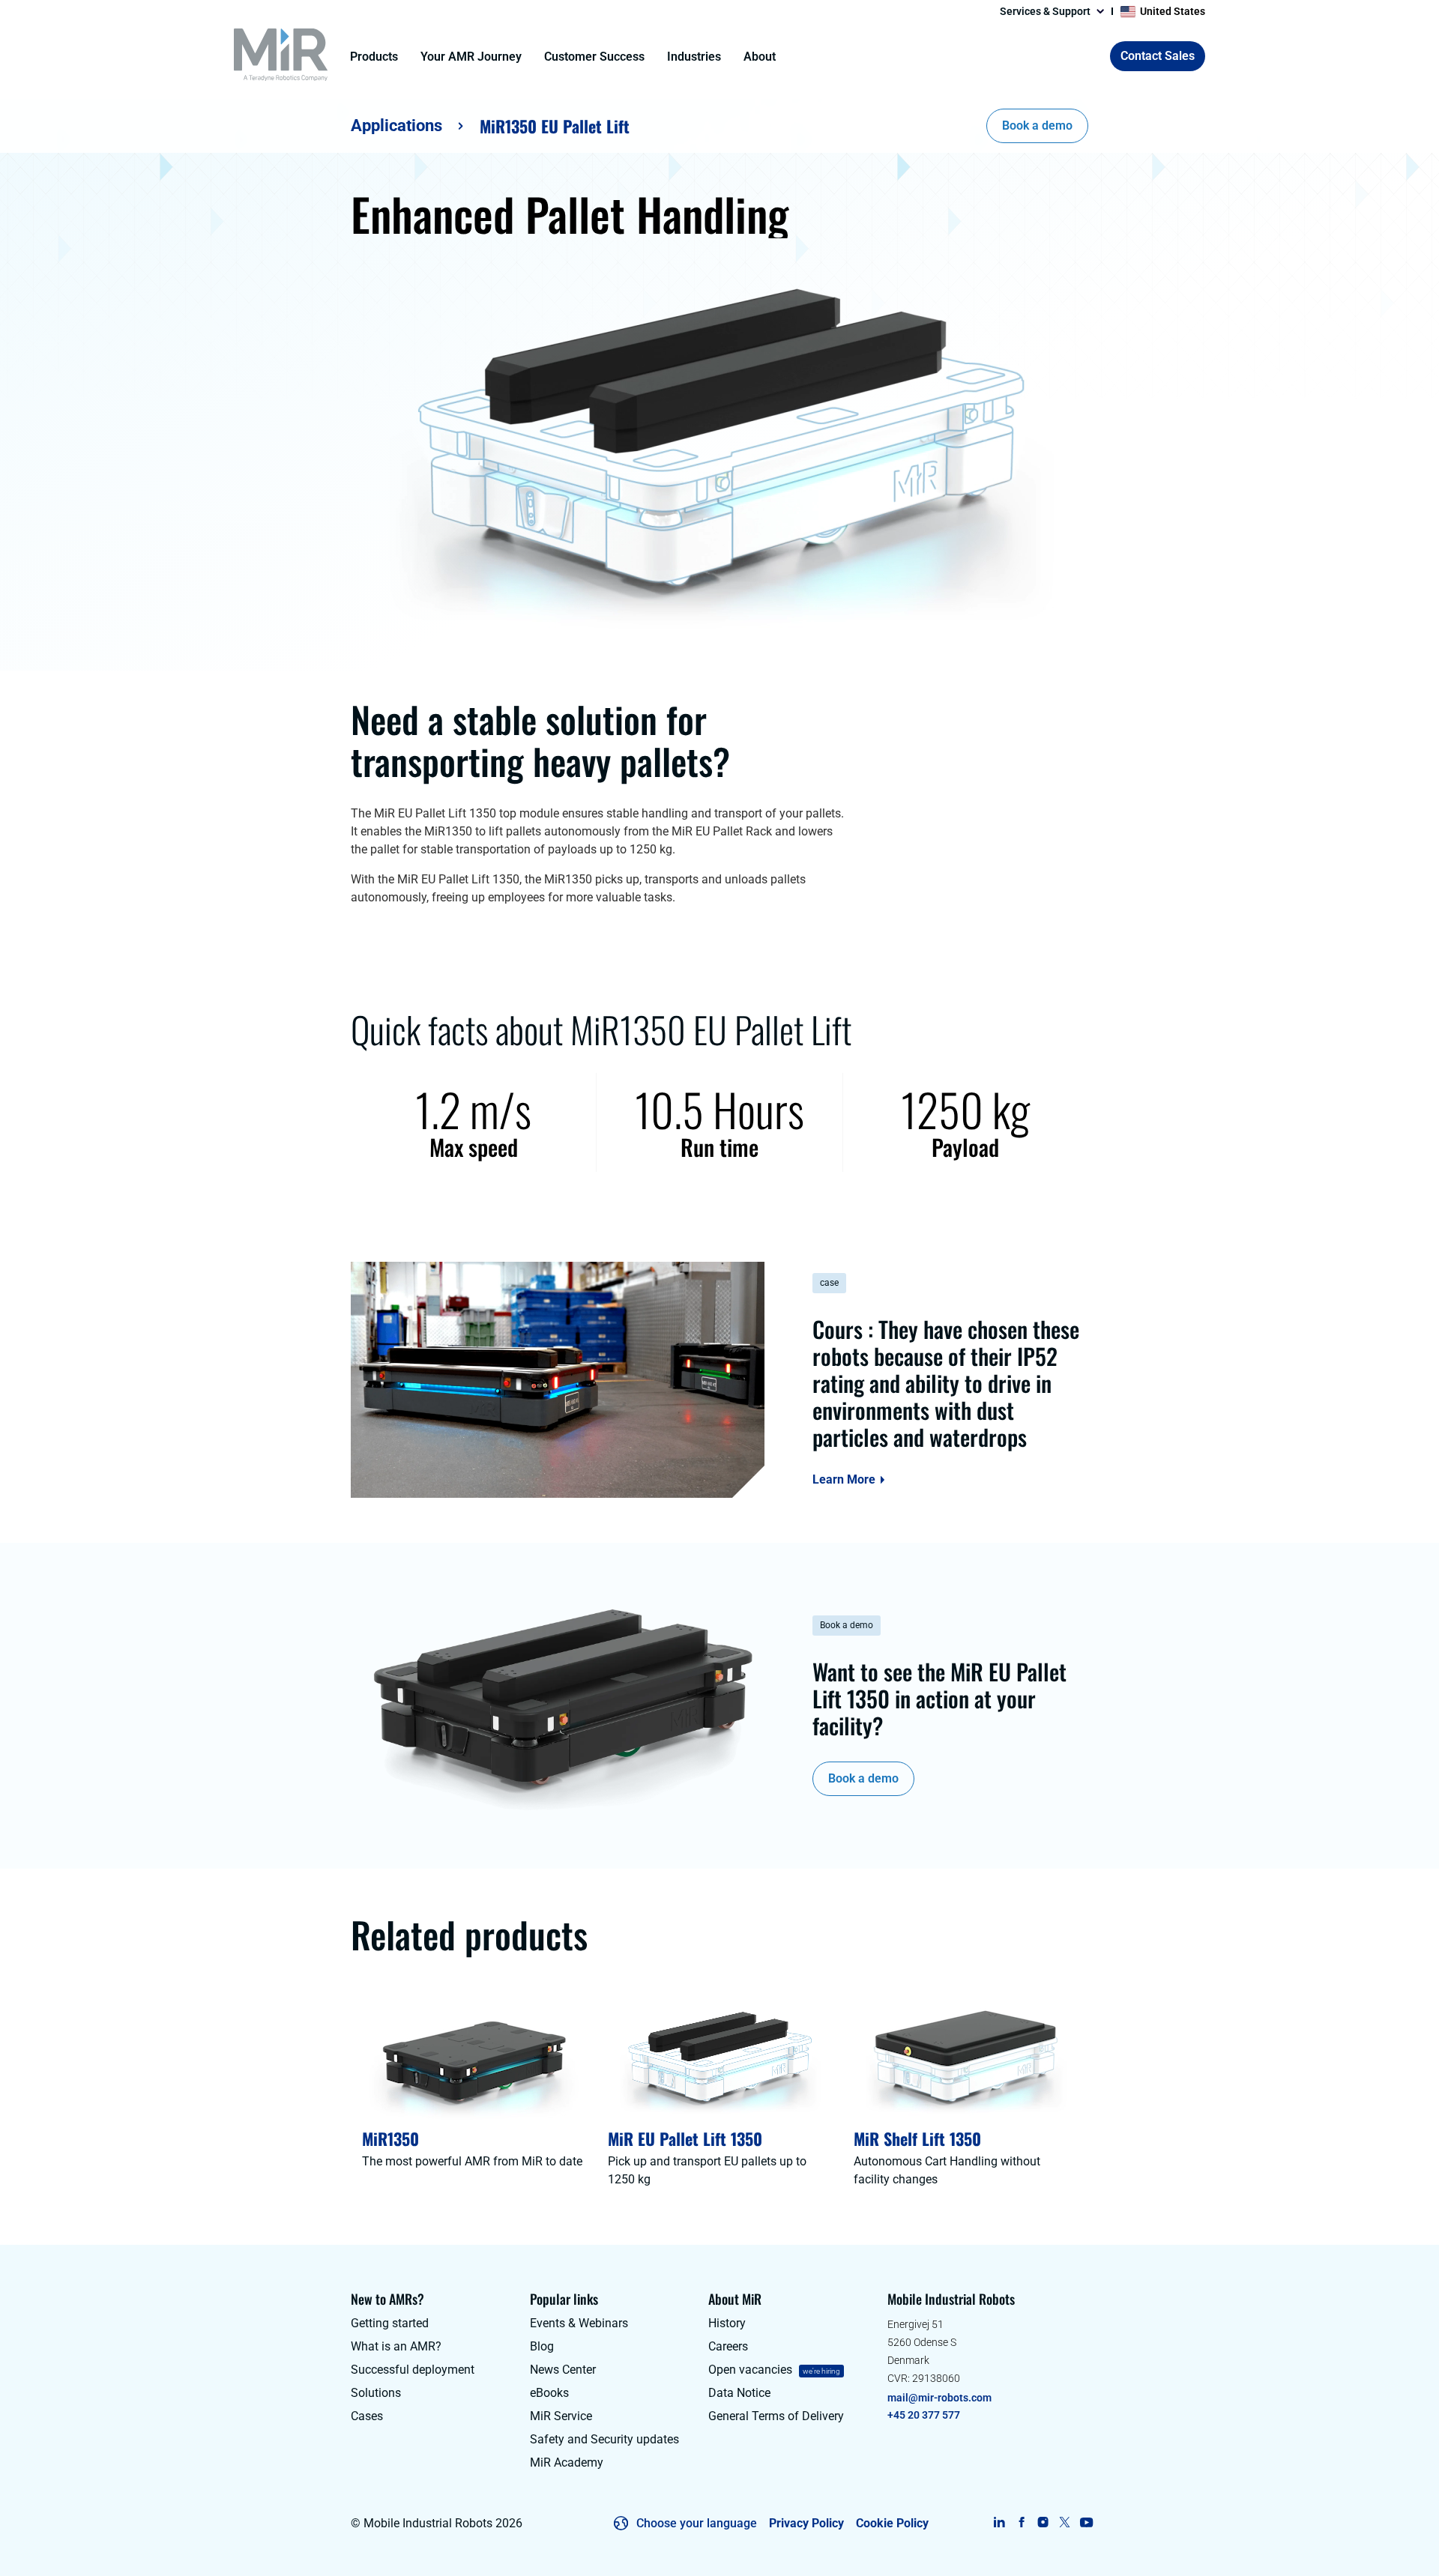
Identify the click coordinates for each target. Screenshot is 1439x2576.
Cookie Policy (892, 2523)
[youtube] (1086, 2522)
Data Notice (739, 2393)
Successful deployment (413, 2370)
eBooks (549, 2393)
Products (374, 57)
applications (396, 126)
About (760, 57)
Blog (542, 2346)
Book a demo (1037, 126)
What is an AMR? (396, 2346)
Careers (728, 2346)
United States (1173, 11)
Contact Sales (1158, 56)
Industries (694, 57)
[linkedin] (999, 2522)
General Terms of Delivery (776, 2416)
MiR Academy (567, 2462)
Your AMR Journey (471, 57)
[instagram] (1043, 2522)
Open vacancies (750, 2370)
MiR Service (561, 2416)
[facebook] (1021, 2522)
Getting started (390, 2323)
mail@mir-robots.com (939, 2398)
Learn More (844, 1480)
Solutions (376, 2393)
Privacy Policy (806, 2523)
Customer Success (594, 57)
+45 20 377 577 (924, 2415)
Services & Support (1045, 11)
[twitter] (1065, 2522)
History (727, 2323)
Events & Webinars (579, 2323)
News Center (563, 2370)
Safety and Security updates (604, 2439)
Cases (367, 2416)
